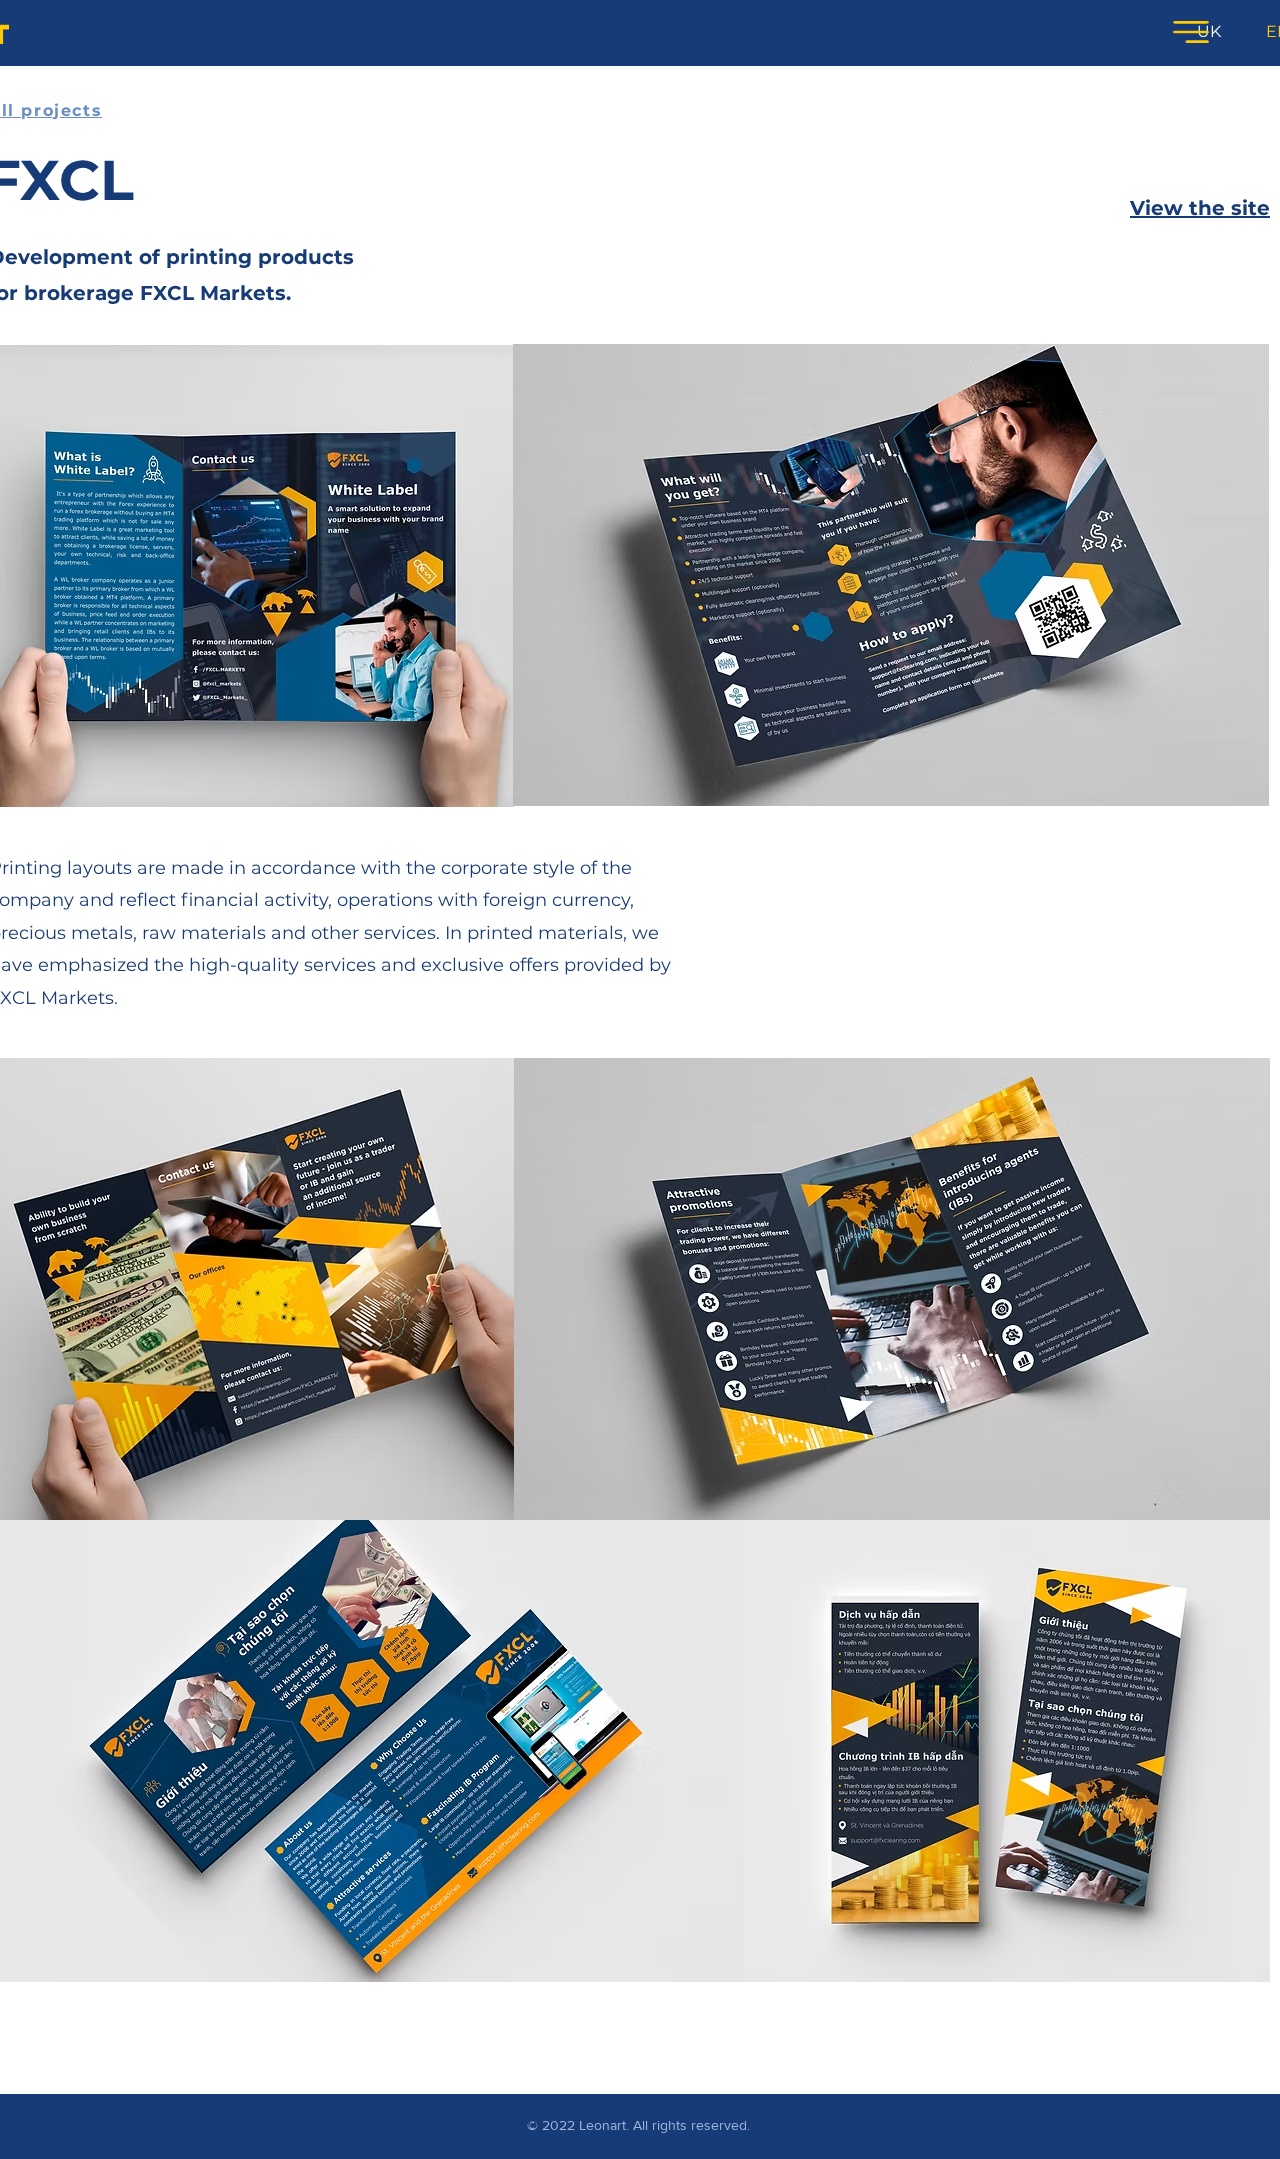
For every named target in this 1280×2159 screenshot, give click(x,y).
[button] (1191, 32)
